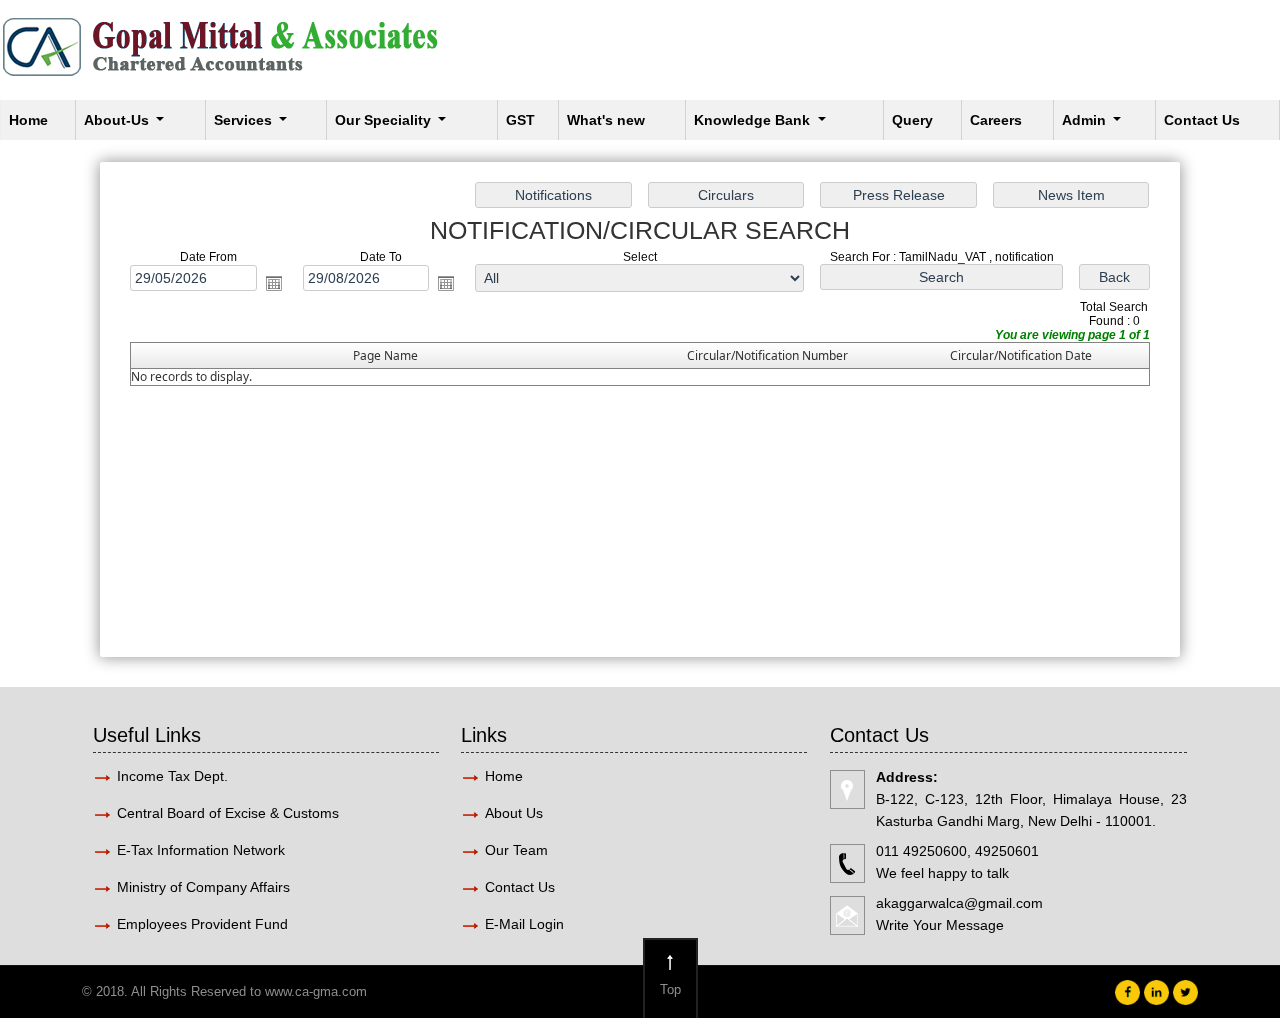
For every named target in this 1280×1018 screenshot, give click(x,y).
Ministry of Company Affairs (203, 887)
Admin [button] (1086, 120)
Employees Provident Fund (202, 924)
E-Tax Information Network (201, 850)
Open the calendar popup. (274, 283)
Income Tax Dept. (172, 776)
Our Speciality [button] (385, 120)
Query (912, 120)
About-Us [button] (118, 120)
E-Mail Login (526, 924)
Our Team (516, 850)
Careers (996, 120)
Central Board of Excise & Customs (228, 813)
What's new (606, 120)
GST (520, 120)
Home (28, 120)
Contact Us (1202, 120)
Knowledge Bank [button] (754, 120)
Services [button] (245, 120)
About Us (514, 813)
